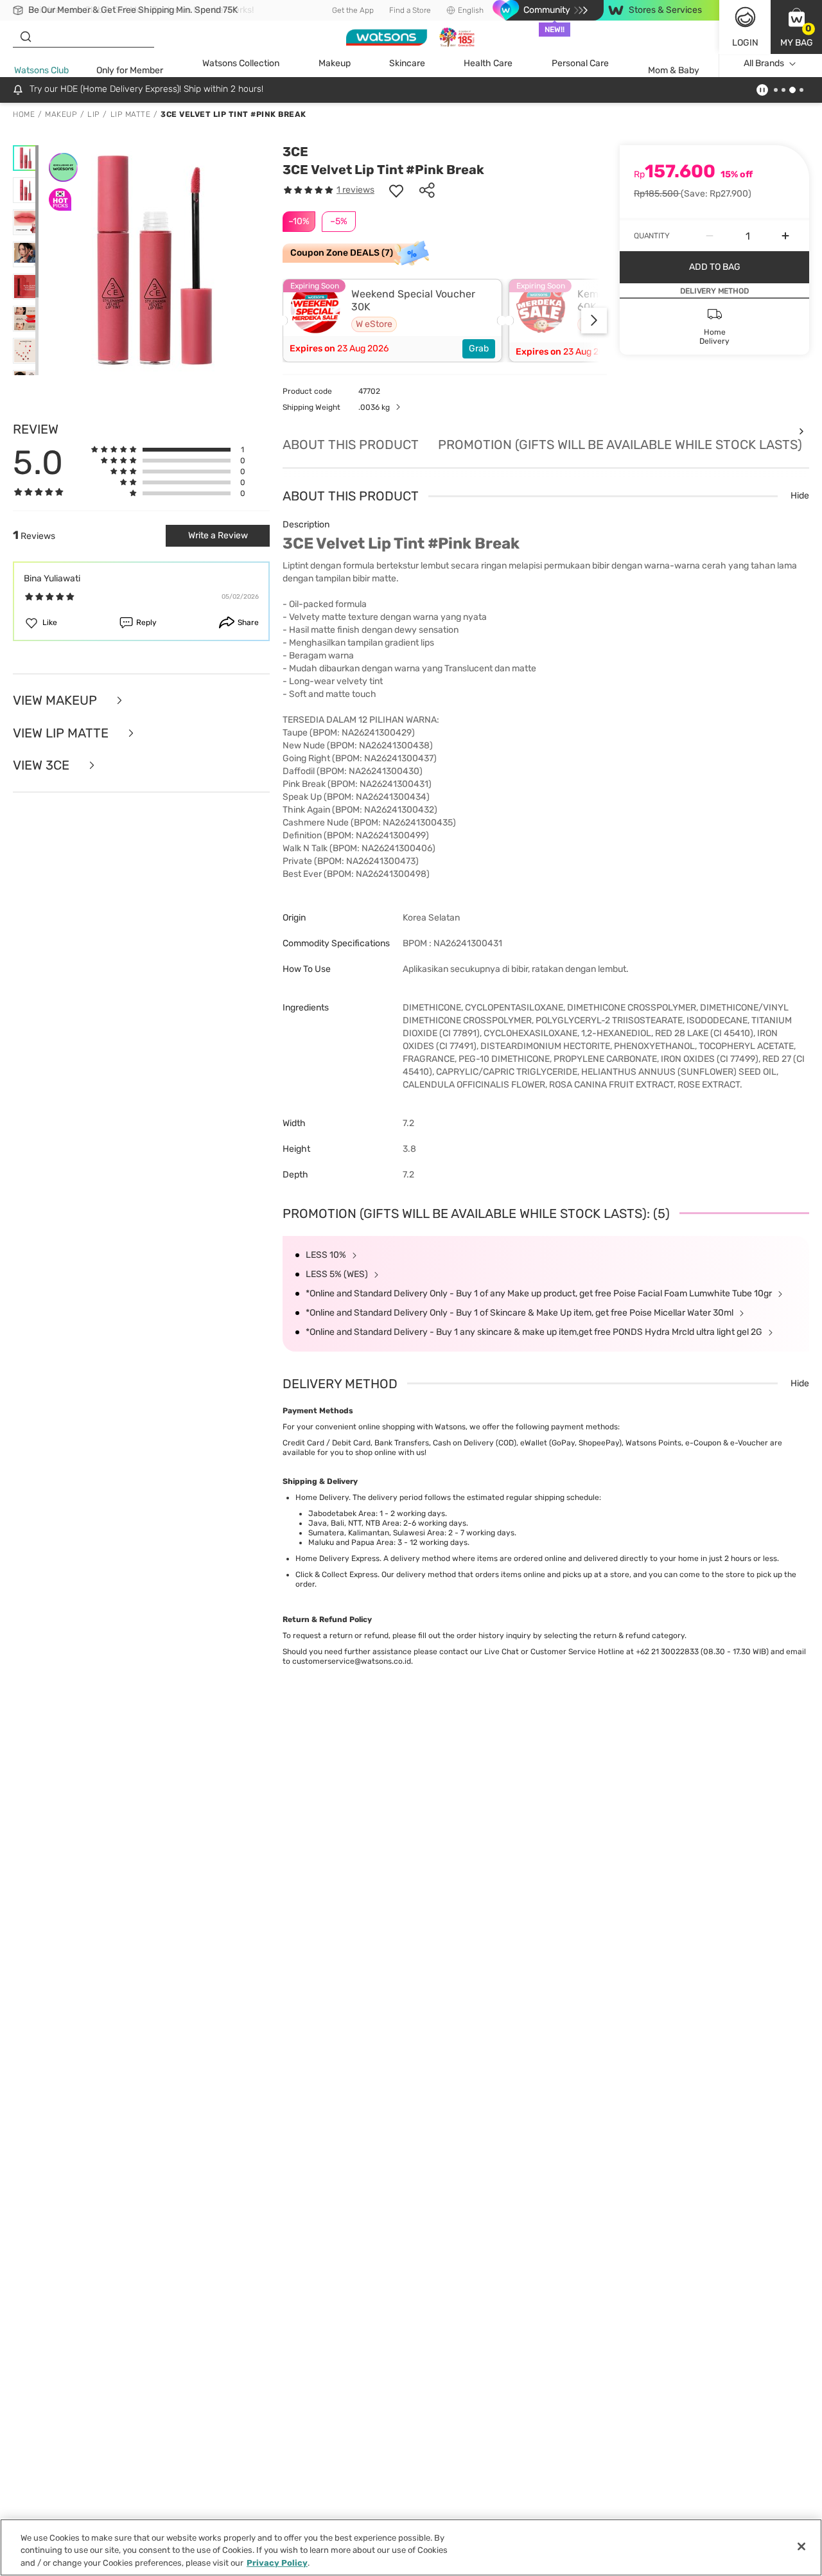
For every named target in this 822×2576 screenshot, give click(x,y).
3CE (295, 152)
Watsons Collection (241, 63)
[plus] (785, 236)
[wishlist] (396, 190)
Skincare (407, 63)
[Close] (801, 2546)
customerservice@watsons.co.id (352, 1661)
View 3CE (43, 765)
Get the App (353, 10)
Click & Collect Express (337, 1575)
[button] (796, 27)
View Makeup (57, 701)
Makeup (335, 63)
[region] (411, 2547)
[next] (594, 321)
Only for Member (130, 70)
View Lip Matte (62, 733)
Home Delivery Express (337, 1558)
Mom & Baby (674, 70)
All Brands (764, 63)
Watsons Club (41, 70)
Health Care (488, 63)
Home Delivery (322, 1497)
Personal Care (580, 63)
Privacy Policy (277, 2563)
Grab (479, 348)
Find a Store (410, 10)
